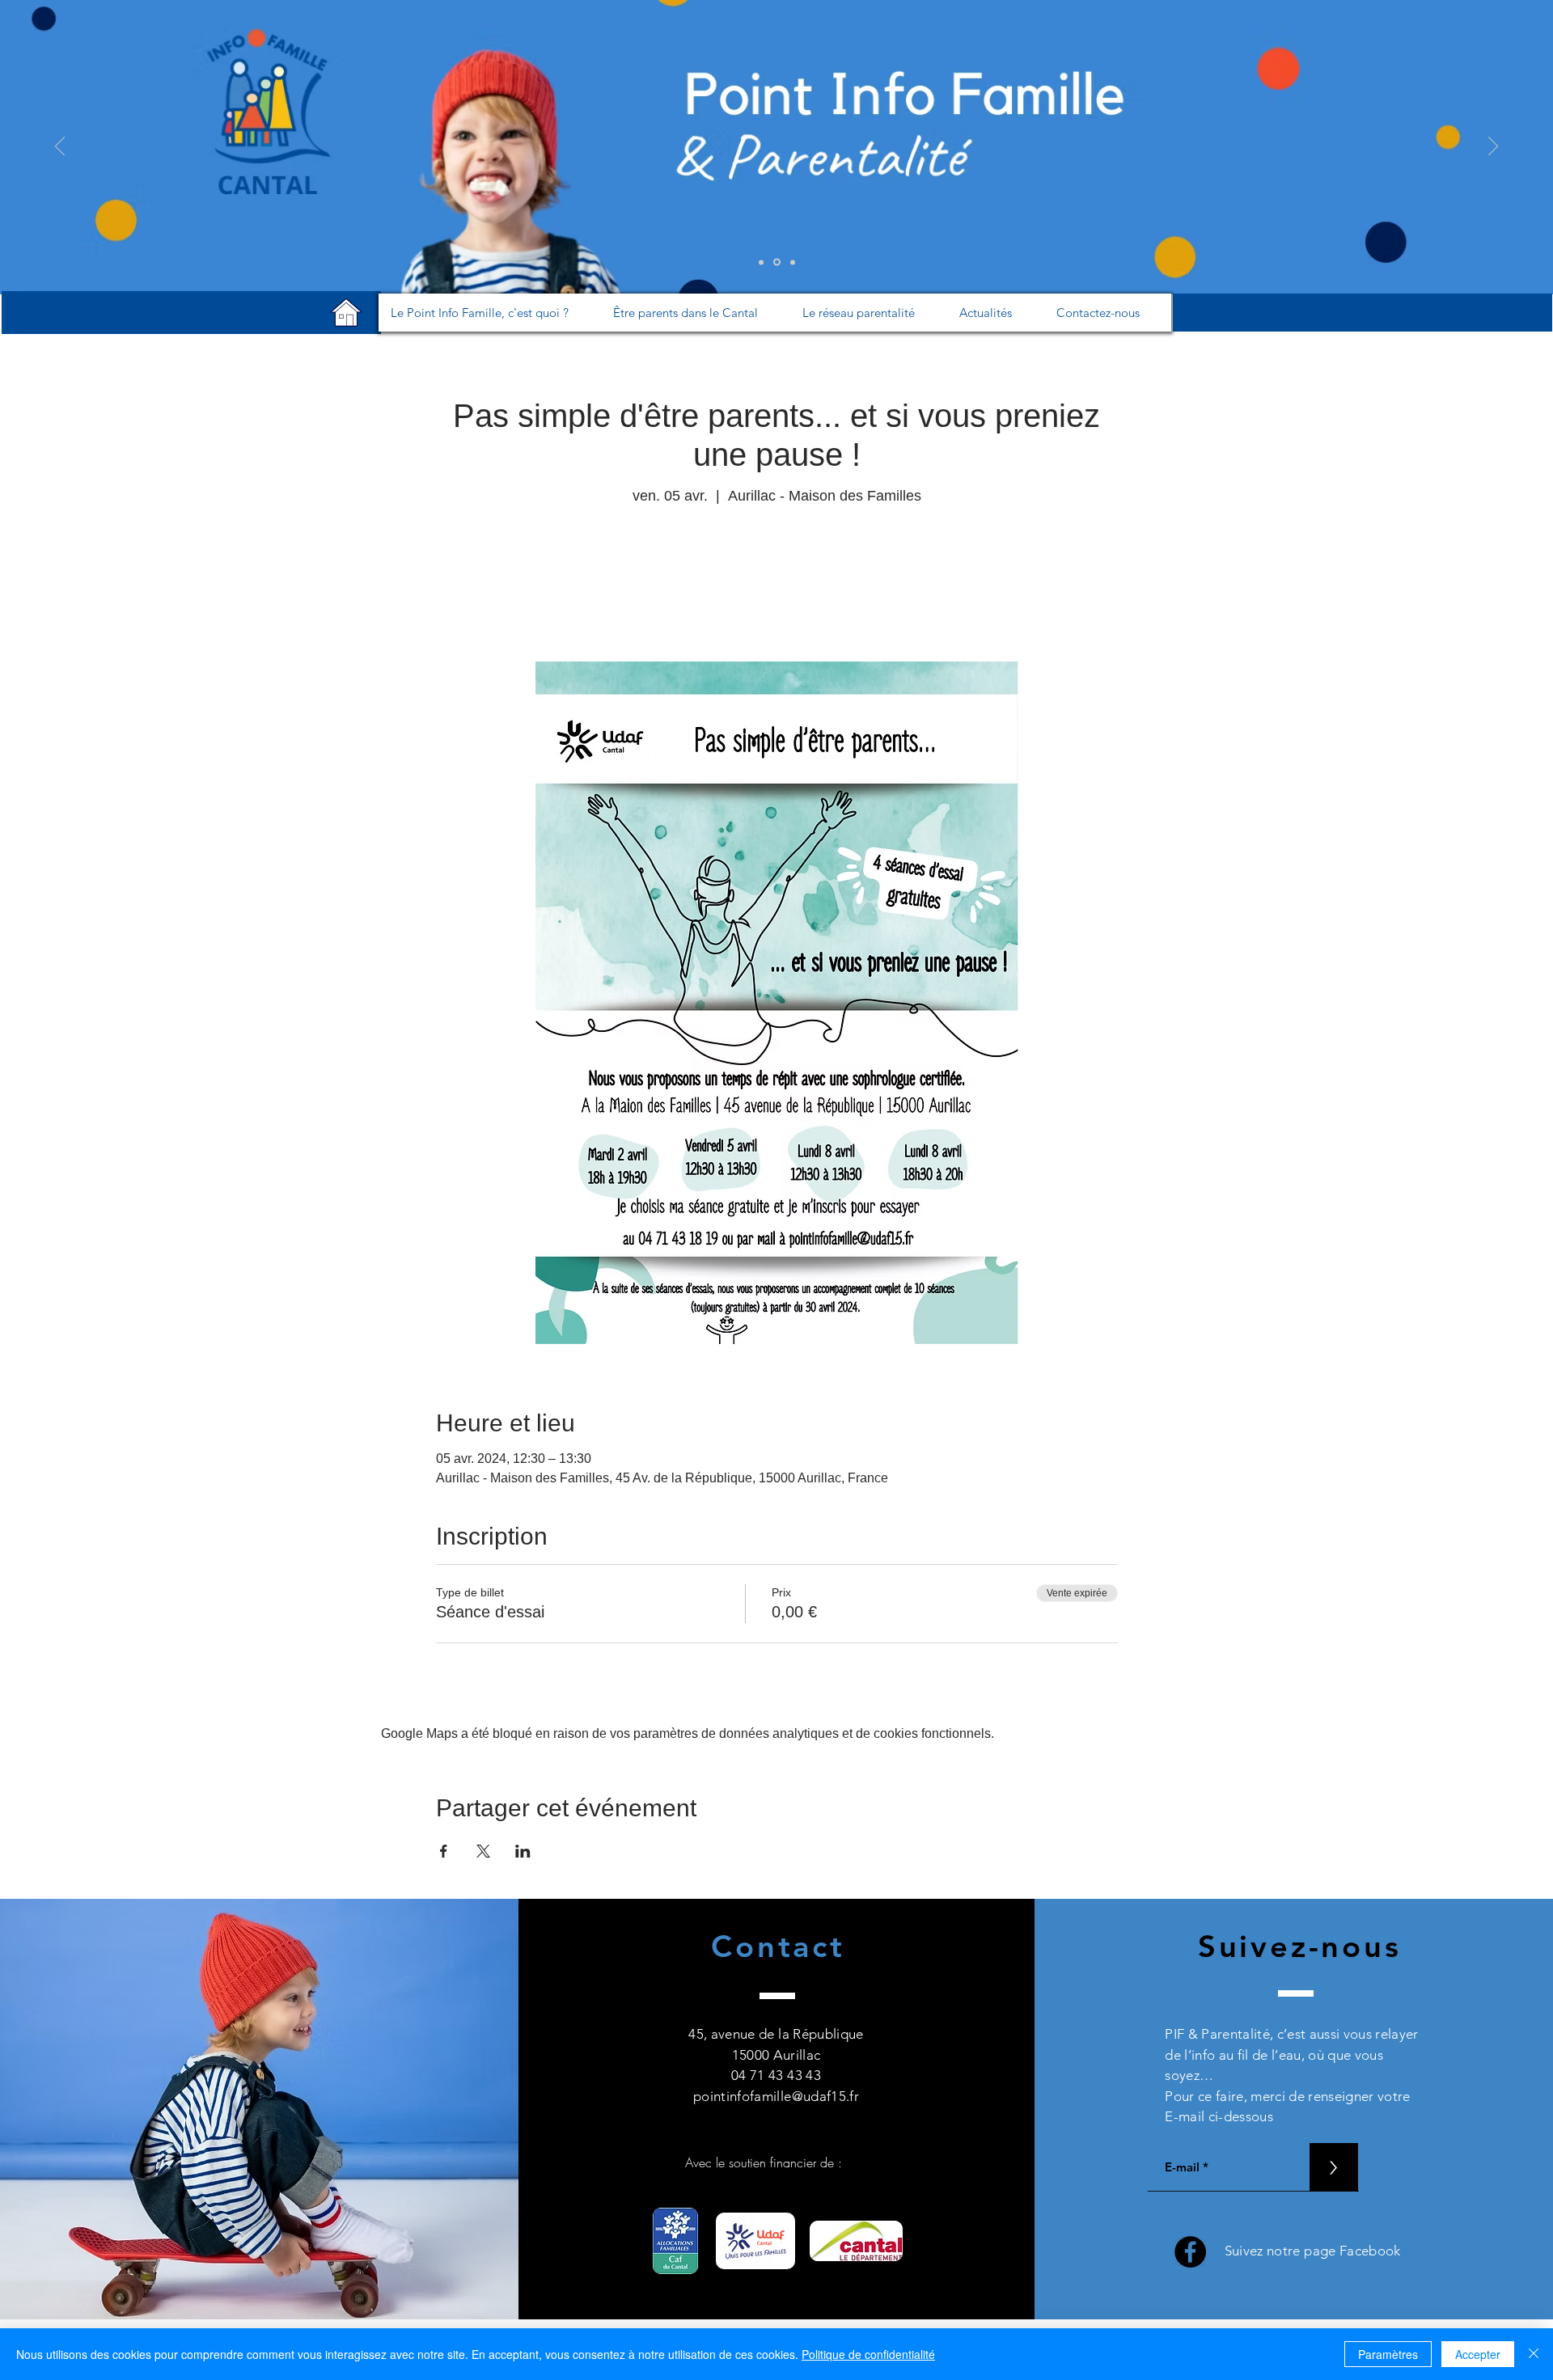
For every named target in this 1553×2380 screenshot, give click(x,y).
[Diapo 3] (793, 262)
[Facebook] (1190, 2252)
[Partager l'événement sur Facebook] (444, 1851)
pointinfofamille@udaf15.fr (776, 2096)
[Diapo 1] (761, 262)
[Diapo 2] (777, 262)
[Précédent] (60, 147)
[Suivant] (1493, 147)
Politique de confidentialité (868, 2354)
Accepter (1478, 2354)
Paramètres (1388, 2354)
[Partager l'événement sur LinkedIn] (523, 1851)
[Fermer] (1534, 2354)
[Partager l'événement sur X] (483, 1851)
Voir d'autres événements (776, 585)
